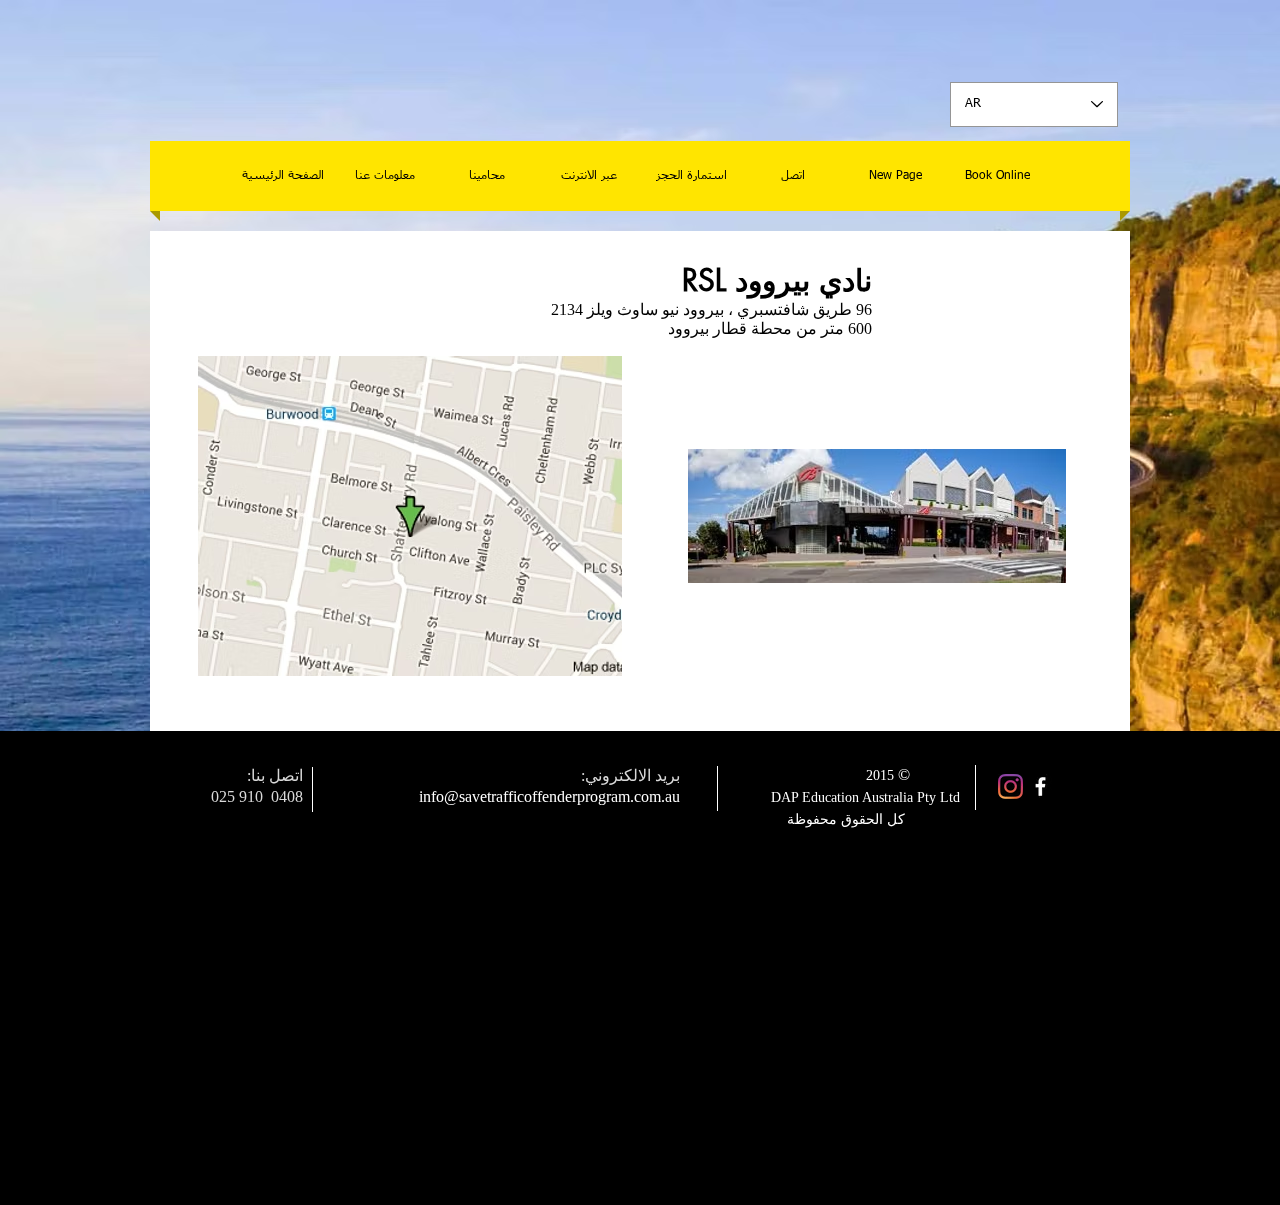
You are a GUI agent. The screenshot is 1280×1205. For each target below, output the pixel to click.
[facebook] (1040, 786)
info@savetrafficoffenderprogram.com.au (549, 796)
